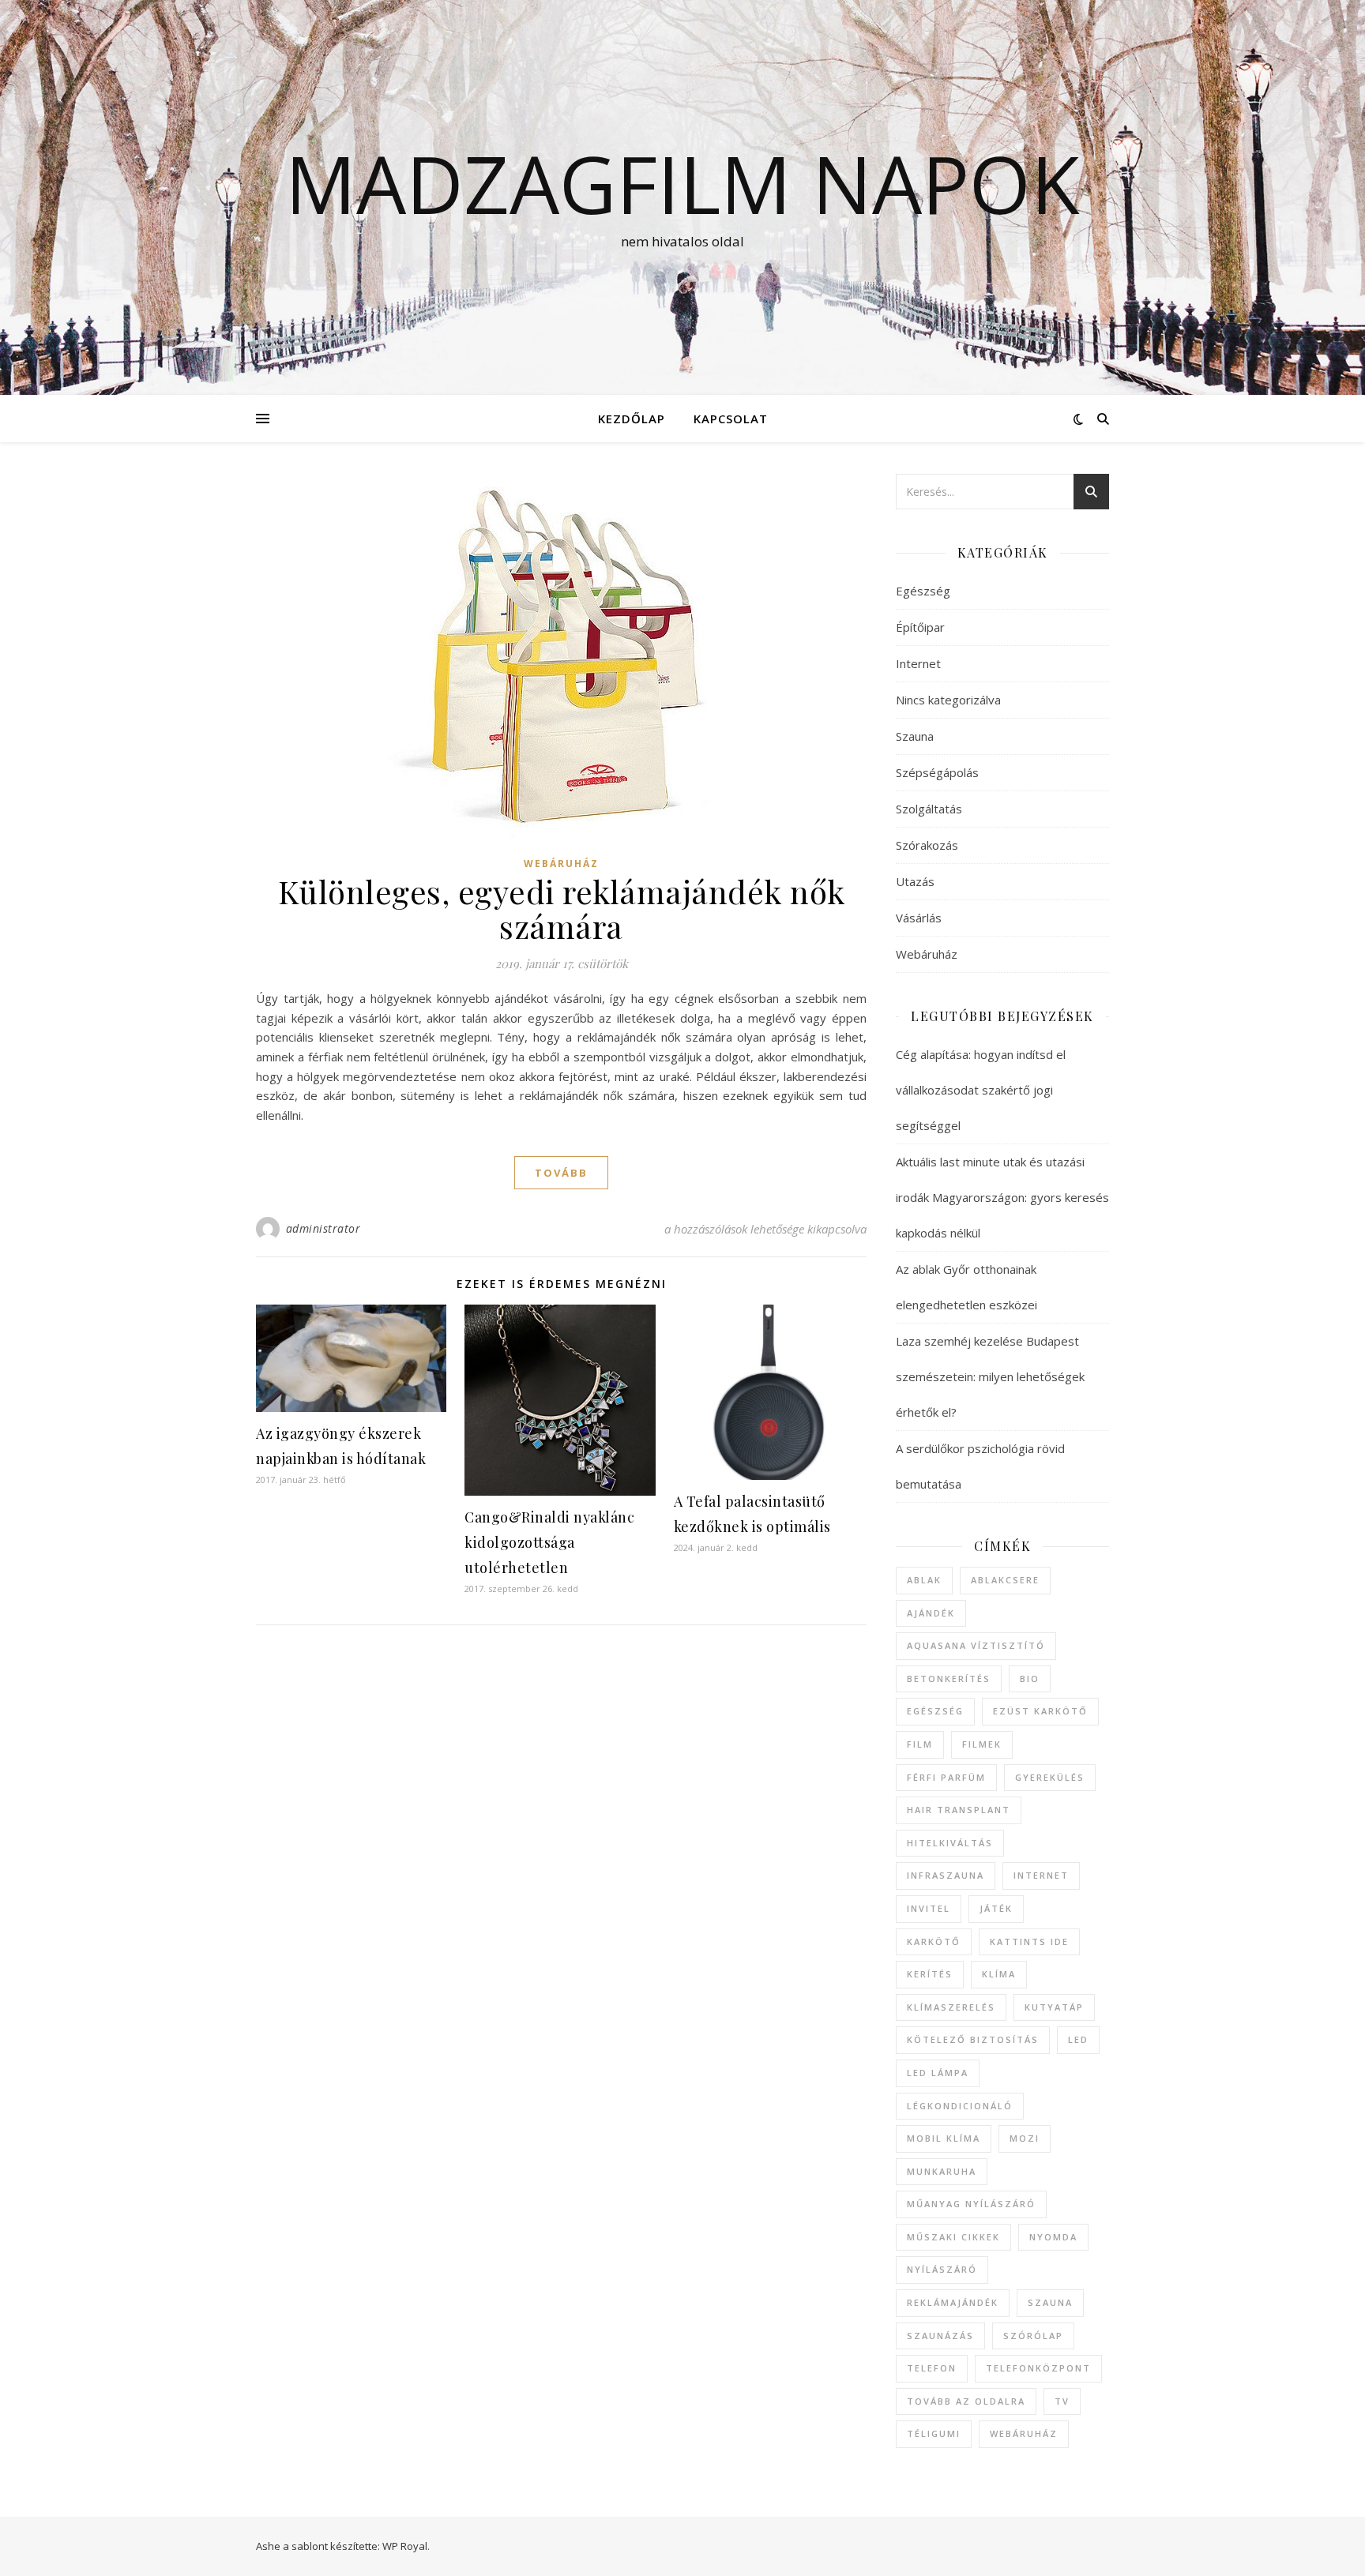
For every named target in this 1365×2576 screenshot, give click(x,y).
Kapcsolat (731, 419)
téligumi (934, 2433)
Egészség (923, 591)
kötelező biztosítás (973, 2039)
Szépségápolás (937, 772)
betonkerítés (949, 1679)
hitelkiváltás (950, 1843)
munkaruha (942, 2171)
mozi (1025, 2138)
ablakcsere (1005, 1580)
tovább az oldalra (966, 2401)
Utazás (915, 881)
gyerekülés (1050, 1777)
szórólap (1033, 2336)
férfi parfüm (946, 1777)
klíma (999, 1974)
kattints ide (1029, 1941)
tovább (561, 1173)
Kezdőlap (632, 419)
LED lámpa (938, 2073)
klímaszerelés (951, 2007)
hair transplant (959, 1810)
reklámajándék (953, 2302)
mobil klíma (944, 2138)
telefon (932, 2368)
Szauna (915, 736)
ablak (924, 1580)
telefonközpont (1038, 2368)
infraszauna (946, 1875)
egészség (935, 1711)
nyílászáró (942, 2269)
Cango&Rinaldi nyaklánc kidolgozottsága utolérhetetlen (549, 1542)
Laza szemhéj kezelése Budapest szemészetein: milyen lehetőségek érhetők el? (990, 1376)
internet (1041, 1875)
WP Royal (405, 2546)
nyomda (1053, 2237)
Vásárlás (919, 918)
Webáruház (561, 864)
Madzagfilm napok (682, 183)
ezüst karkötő (1040, 1711)
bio (1030, 1679)
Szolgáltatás (929, 809)
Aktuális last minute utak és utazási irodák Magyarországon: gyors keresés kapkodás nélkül (1002, 1197)
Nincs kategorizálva (948, 700)
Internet (918, 663)
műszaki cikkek (953, 2237)
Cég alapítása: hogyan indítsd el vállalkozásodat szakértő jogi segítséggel (981, 1090)
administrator (323, 1228)
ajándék (931, 1613)
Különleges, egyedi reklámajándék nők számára (562, 909)
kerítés (930, 1974)
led (1078, 2039)
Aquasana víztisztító (976, 1645)
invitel (929, 1908)
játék (996, 1908)
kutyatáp (1054, 2007)
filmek (982, 1744)
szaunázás (940, 2336)
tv (1062, 2401)
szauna (1050, 2302)
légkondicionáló (960, 2106)
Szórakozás (927, 845)
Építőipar (920, 627)
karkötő (934, 1941)
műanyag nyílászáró (971, 2204)
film (920, 1744)
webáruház (1024, 2433)
